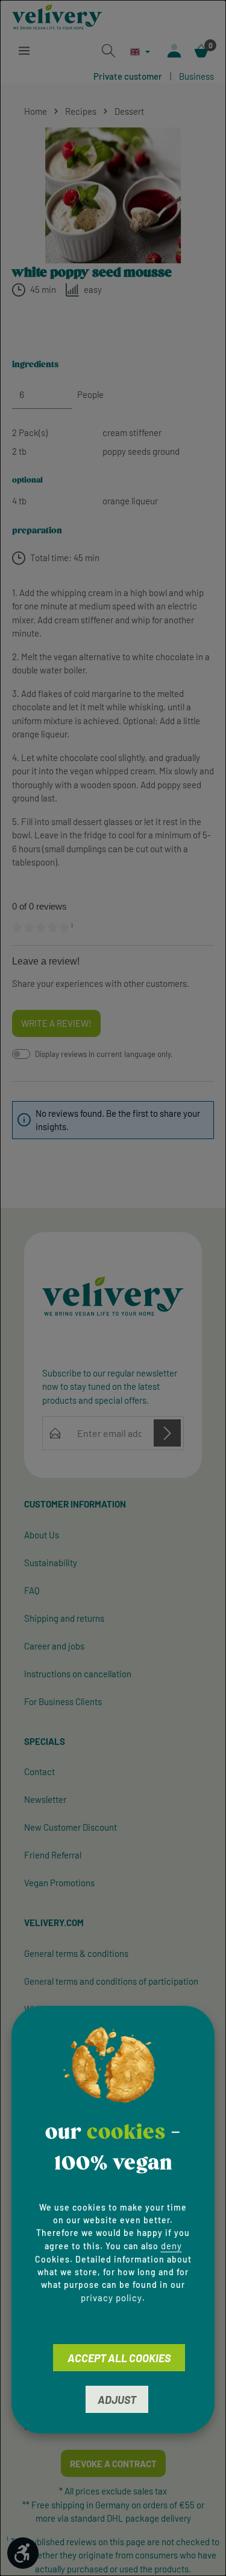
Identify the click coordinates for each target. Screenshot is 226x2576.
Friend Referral (53, 1855)
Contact (39, 1771)
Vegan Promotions (59, 1883)
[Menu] (24, 51)
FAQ (32, 1590)
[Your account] (174, 51)
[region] (113, 195)
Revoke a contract (113, 2464)
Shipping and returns (64, 1618)
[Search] (108, 51)
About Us (42, 1535)
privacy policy (111, 2298)
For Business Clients (63, 1701)
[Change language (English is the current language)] (140, 52)
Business (196, 76)
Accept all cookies (119, 2358)
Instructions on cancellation (78, 1674)
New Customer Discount (71, 1827)
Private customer (128, 76)
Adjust (117, 2400)
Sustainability (51, 1563)
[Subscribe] (167, 1433)
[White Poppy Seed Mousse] (113, 195)
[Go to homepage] (57, 17)
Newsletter (45, 1799)
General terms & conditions (76, 1953)
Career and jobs (54, 1646)
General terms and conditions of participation (111, 1981)
